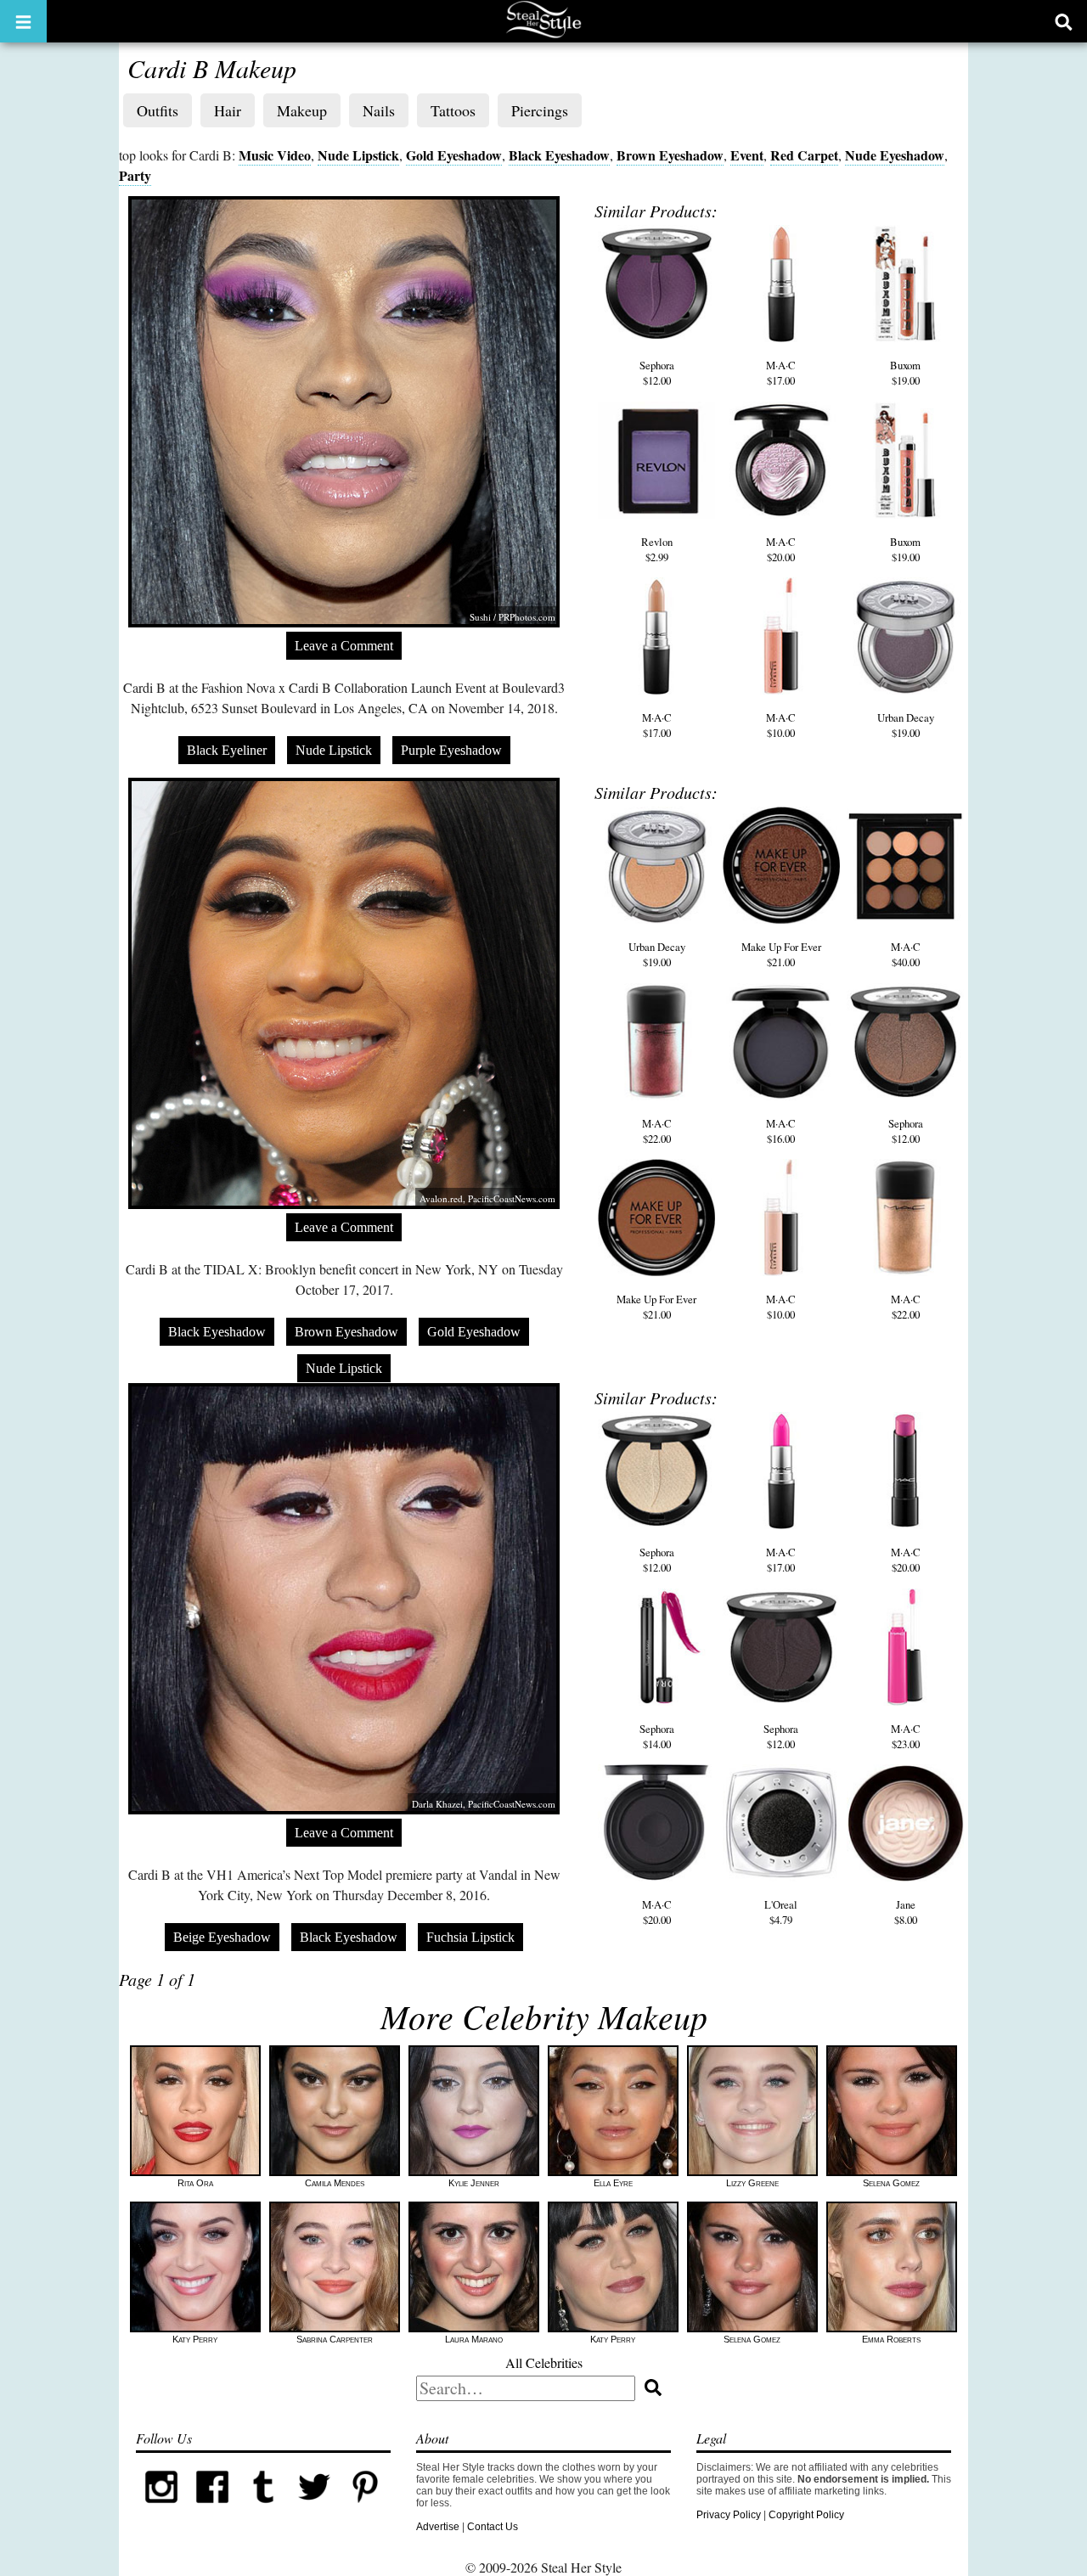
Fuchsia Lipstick (470, 1937)
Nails (379, 110)
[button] (23, 21)
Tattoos (453, 110)
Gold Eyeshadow (454, 155)
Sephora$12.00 (657, 373)
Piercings (540, 110)
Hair (228, 110)
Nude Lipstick (358, 155)
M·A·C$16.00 (781, 1131)
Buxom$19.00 (905, 373)
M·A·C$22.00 (657, 1131)
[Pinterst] (365, 2509)
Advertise (438, 2527)
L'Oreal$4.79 (781, 1912)
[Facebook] (212, 2509)
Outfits (158, 110)
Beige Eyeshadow (222, 1937)
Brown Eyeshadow (670, 155)
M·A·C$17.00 (781, 373)
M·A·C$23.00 (906, 1736)
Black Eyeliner (227, 750)
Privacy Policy (729, 2515)
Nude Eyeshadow (895, 155)
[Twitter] (314, 2509)
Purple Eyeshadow (451, 750)
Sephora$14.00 (657, 1736)
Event (747, 155)
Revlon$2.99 (657, 549)
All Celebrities (544, 2362)
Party (135, 175)
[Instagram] (161, 2509)
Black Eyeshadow (559, 155)
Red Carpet (804, 155)
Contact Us (493, 2527)
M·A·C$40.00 (906, 954)
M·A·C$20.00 (781, 549)
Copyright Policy (806, 2515)
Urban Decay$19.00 (906, 725)
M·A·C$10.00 (781, 725)
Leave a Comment (344, 646)
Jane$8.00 (906, 1912)
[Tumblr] (263, 2509)
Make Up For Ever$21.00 (781, 954)
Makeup (302, 110)
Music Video (275, 155)
